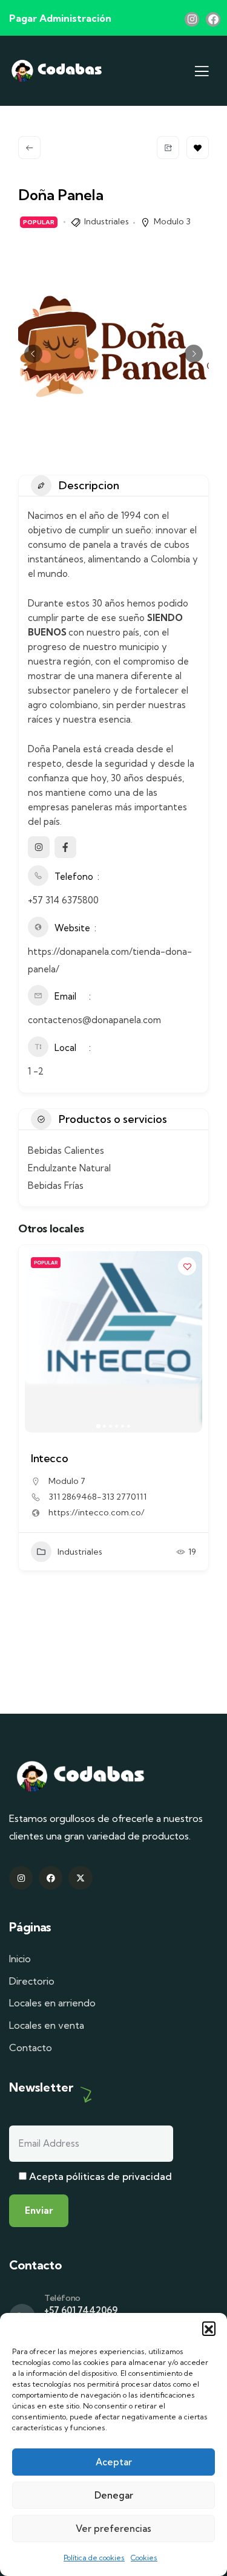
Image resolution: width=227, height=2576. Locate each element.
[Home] (57, 70)
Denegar (114, 2495)
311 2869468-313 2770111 (97, 1497)
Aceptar (114, 2462)
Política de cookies (94, 2558)
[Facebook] (213, 19)
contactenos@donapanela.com (94, 1020)
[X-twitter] (80, 1878)
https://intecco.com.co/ (97, 1512)
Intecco (49, 1458)
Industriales (107, 221)
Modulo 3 (172, 221)
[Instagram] (192, 19)
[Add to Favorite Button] (198, 148)
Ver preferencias (113, 2529)
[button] (209, 2328)
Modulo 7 (67, 1481)
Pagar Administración (60, 18)
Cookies (144, 2558)
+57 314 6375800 (63, 900)
